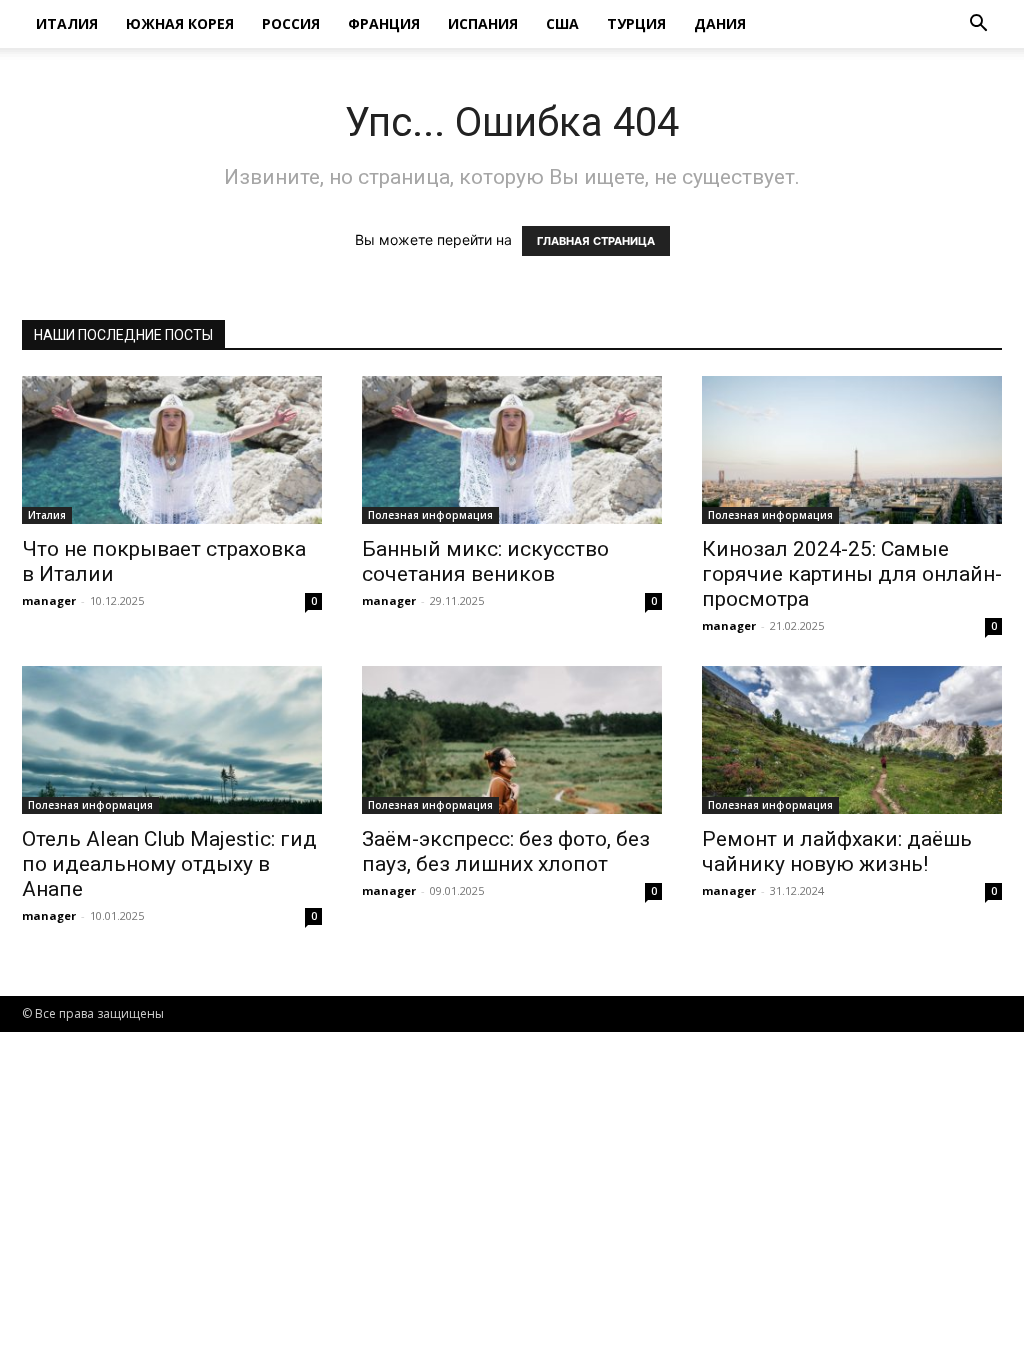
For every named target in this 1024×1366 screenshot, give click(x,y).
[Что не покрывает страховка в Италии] (172, 450)
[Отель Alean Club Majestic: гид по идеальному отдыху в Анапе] (172, 740)
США (562, 23)
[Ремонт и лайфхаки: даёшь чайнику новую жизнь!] (852, 740)
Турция (636, 23)
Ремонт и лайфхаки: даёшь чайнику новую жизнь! (837, 851)
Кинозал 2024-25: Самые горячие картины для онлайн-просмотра (852, 574)
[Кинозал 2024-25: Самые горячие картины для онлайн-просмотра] (852, 450)
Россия (291, 23)
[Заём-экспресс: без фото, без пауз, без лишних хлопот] (512, 740)
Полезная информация (430, 515)
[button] (978, 25)
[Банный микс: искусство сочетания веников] (512, 450)
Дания (720, 23)
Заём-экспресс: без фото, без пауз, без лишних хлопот (506, 851)
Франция (384, 23)
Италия (67, 23)
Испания (483, 23)
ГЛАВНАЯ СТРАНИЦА (596, 241)
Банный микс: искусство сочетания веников (485, 561)
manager (49, 600)
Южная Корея (180, 23)
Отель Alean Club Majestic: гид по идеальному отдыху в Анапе (169, 864)
